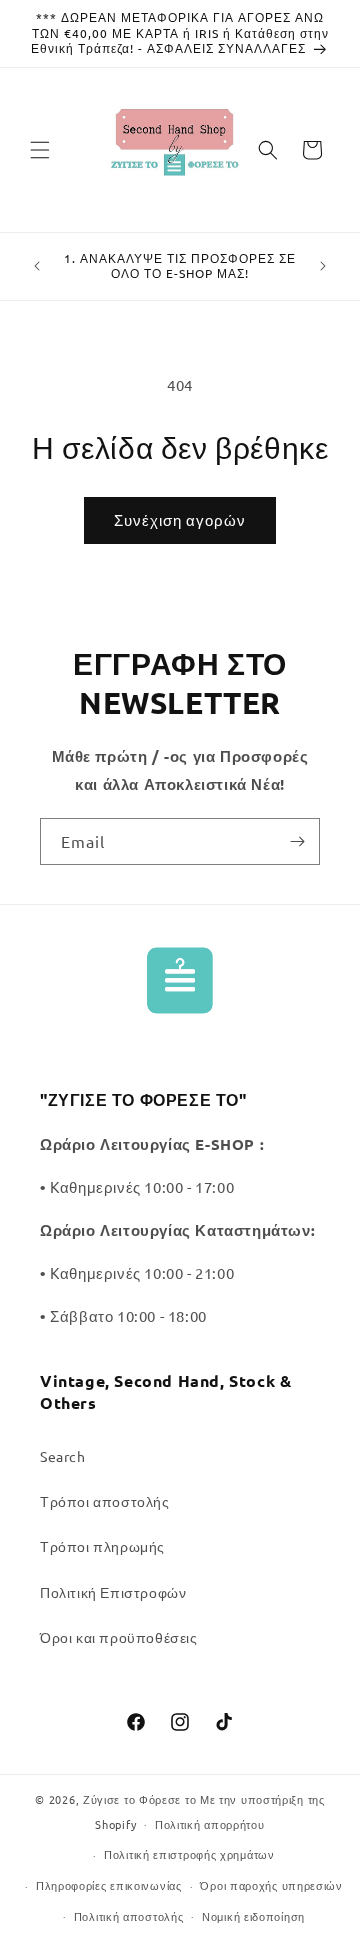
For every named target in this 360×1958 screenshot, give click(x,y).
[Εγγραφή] (297, 841)
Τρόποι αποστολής (105, 1501)
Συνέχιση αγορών (180, 519)
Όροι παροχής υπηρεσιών (271, 1885)
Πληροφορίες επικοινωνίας (109, 1885)
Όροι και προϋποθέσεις (119, 1637)
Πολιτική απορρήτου (210, 1824)
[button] (40, 150)
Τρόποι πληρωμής (102, 1546)
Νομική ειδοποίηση (253, 1916)
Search (63, 1456)
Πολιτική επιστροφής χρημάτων (189, 1854)
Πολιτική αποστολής (129, 1916)
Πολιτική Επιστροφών (113, 1592)
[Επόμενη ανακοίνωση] (323, 266)
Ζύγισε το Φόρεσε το (141, 1799)
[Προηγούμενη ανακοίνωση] (37, 266)
